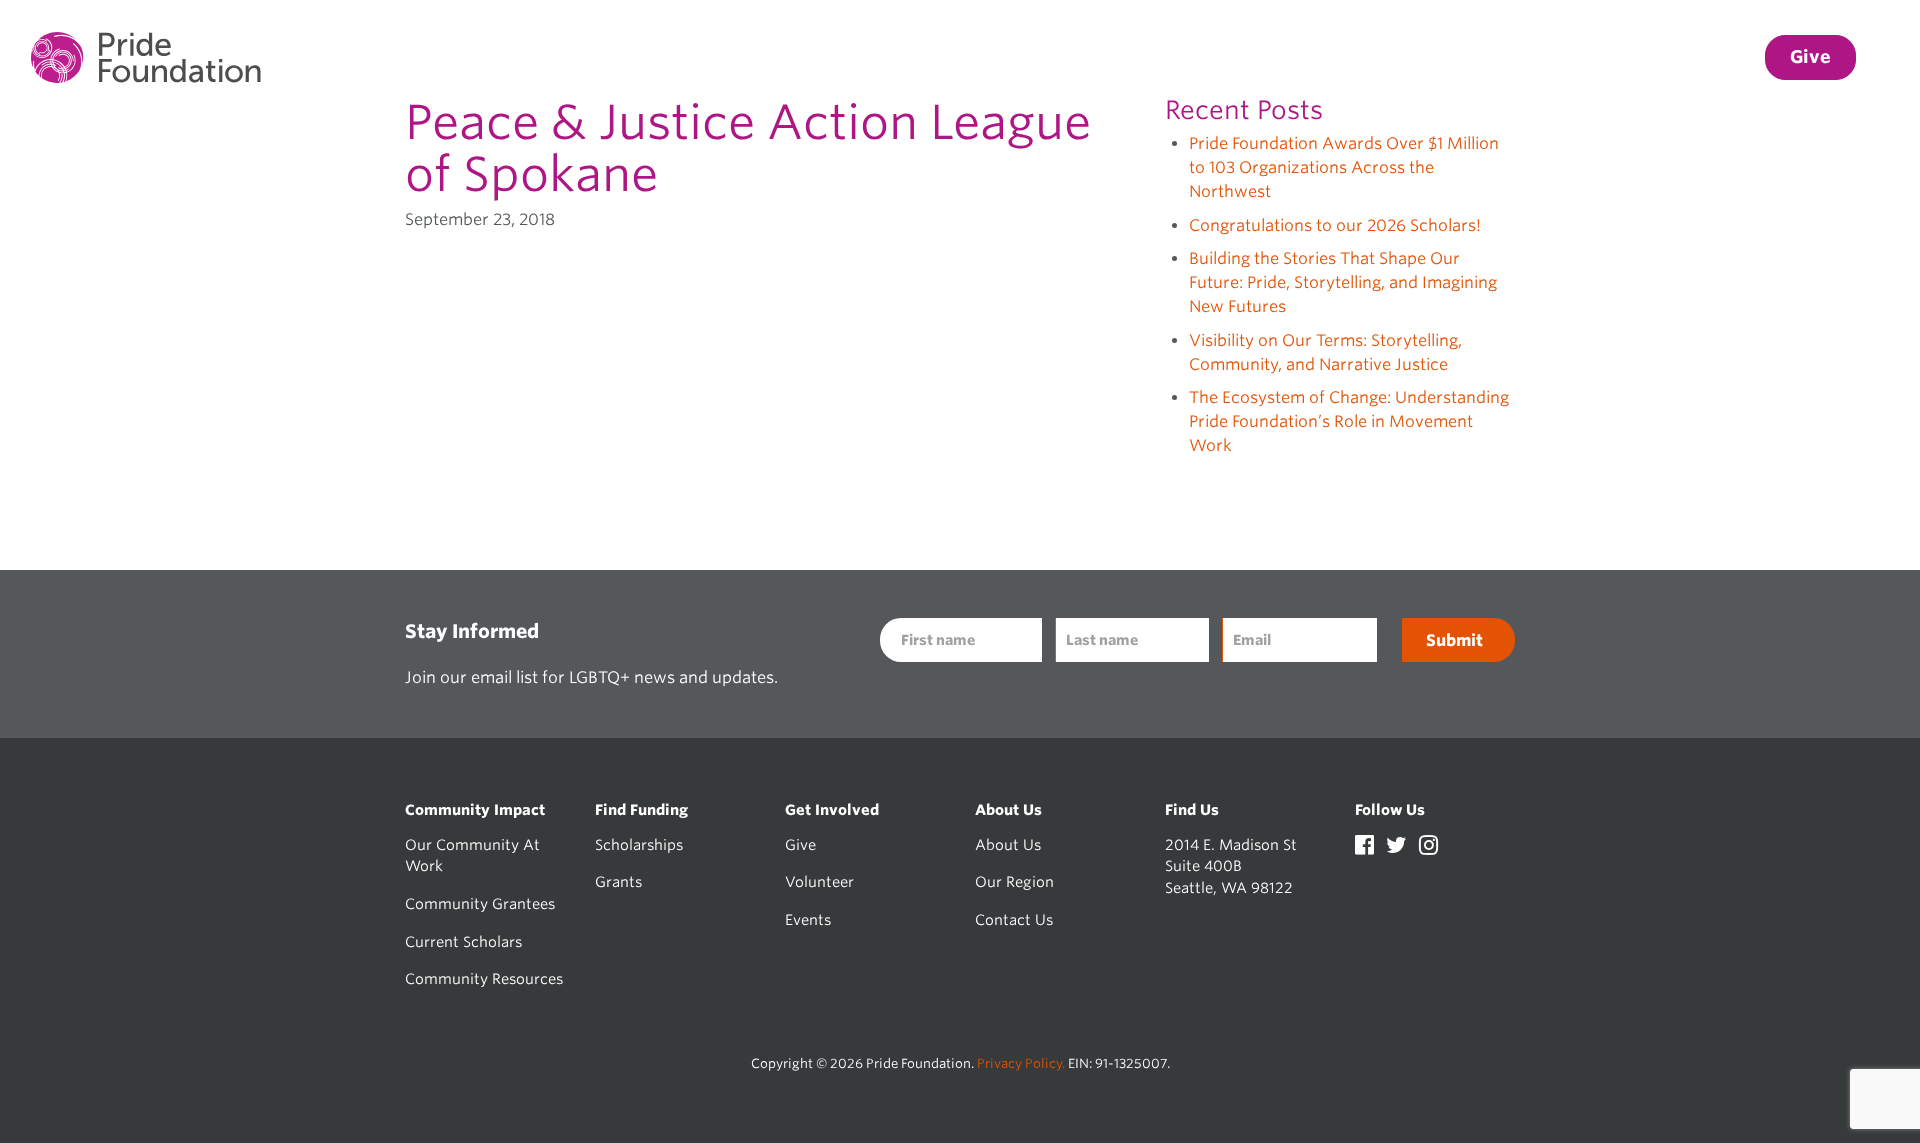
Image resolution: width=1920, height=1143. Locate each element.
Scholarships (639, 844)
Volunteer (819, 881)
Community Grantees (480, 903)
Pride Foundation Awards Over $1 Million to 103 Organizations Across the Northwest (1344, 167)
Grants (618, 881)
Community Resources (484, 978)
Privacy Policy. (1021, 1063)
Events (808, 919)
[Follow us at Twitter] (1398, 847)
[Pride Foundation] (146, 57)
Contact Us (1014, 919)
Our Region (1014, 881)
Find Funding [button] (1415, 57)
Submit (1454, 640)
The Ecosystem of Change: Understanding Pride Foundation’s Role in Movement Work (1349, 421)
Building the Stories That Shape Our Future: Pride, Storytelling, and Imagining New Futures (1343, 282)
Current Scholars (463, 941)
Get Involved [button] (1565, 57)
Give (800, 844)
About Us (1008, 844)
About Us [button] (1698, 57)
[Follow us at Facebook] (1366, 847)
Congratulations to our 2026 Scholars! (1335, 225)
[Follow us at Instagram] (1428, 847)
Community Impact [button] (1237, 57)
